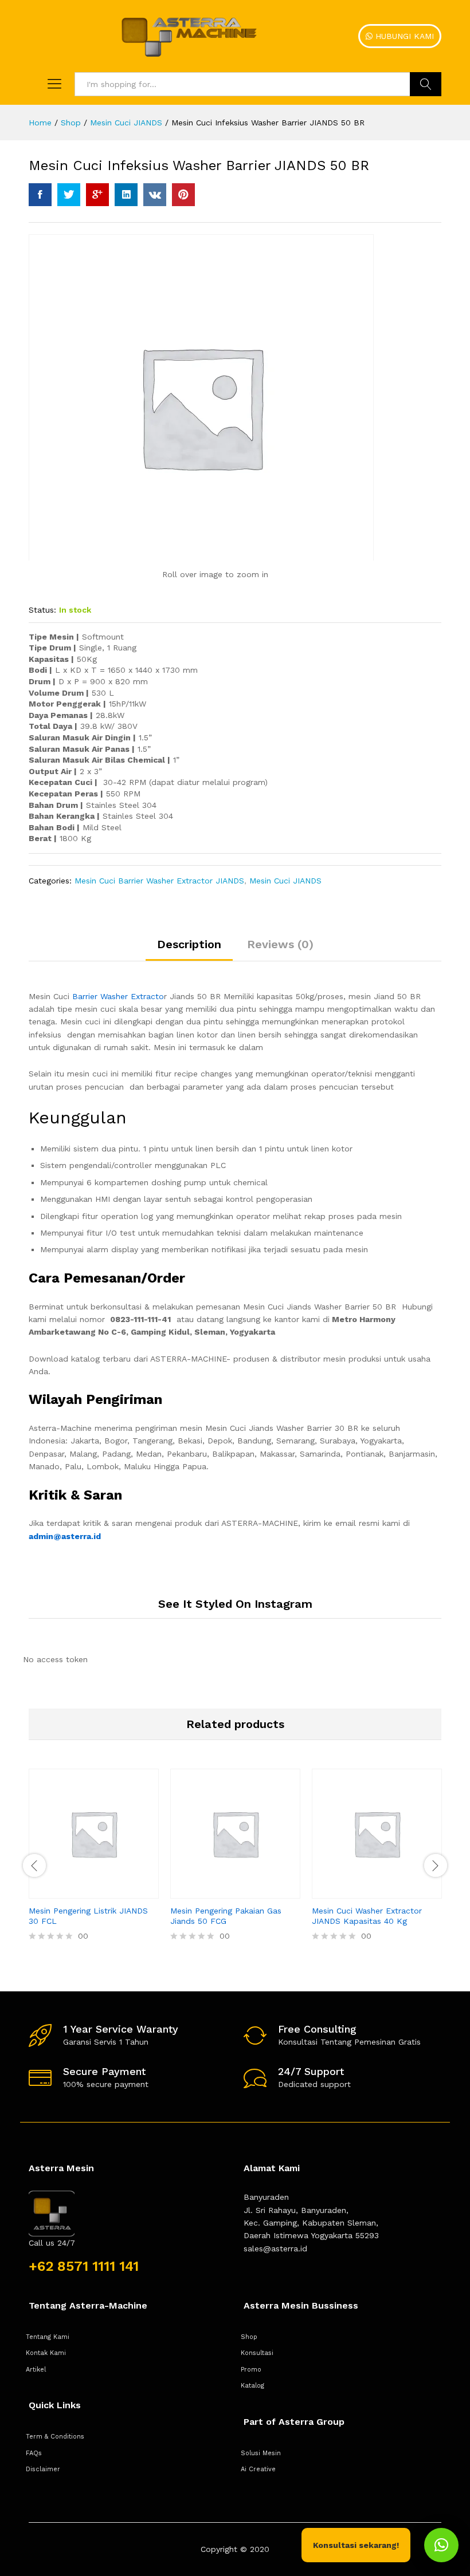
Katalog (252, 2386)
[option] (94, 1864)
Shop (249, 2337)
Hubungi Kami (403, 36)
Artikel (36, 2370)
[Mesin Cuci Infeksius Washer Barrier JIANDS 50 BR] (40, 195)
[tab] (189, 949)
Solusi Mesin (261, 2453)
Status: (42, 610)
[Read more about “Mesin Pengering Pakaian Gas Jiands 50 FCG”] (222, 1892)
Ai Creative (258, 2469)
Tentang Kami (48, 2337)
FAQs (34, 2453)
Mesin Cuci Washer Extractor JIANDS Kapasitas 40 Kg (367, 1916)
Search (426, 84)
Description (189, 944)
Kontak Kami (46, 2353)
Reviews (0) (280, 944)
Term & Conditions (55, 2437)
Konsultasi (257, 2353)
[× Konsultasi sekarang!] (441, 2545)
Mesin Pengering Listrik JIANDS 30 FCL (88, 1916)
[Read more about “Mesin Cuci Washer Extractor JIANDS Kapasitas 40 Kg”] (364, 1892)
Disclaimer (43, 2469)
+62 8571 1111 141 (84, 2266)
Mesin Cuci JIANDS (285, 881)
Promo (251, 2370)
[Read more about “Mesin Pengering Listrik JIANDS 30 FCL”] (81, 1892)
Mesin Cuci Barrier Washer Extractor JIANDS (159, 881)
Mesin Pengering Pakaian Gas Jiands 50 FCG (226, 1916)
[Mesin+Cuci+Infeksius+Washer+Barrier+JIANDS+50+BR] (69, 195)
